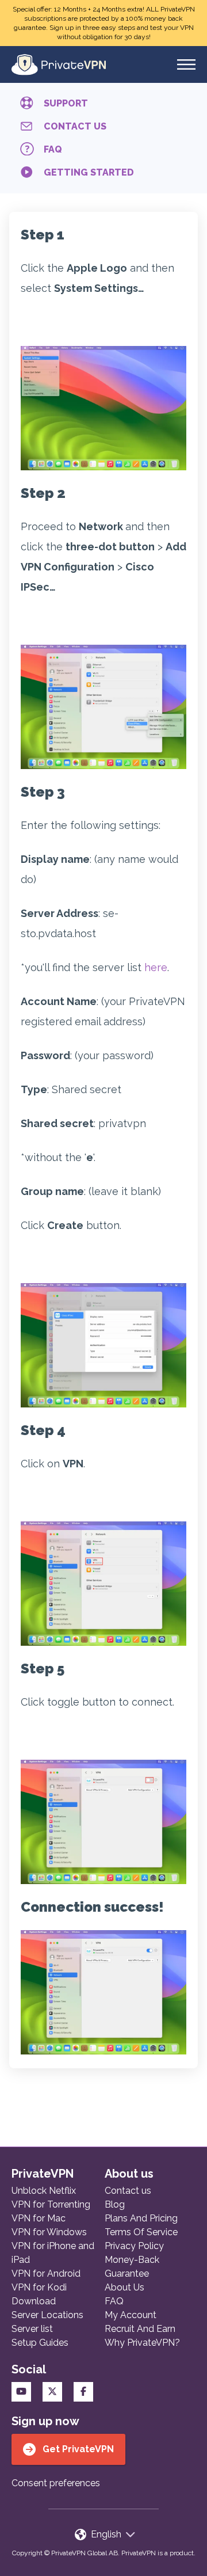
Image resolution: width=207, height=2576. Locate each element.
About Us (124, 2287)
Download (34, 2301)
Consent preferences (56, 2483)
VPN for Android (46, 2273)
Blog (115, 2204)
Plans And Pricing (141, 2218)
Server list (32, 2329)
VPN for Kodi (39, 2287)
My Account (131, 2315)
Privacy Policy (134, 2246)
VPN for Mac (39, 2218)
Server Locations (47, 2315)
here (156, 967)
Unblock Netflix (44, 2191)
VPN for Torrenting (51, 2204)
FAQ (114, 2301)
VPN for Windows (49, 2232)
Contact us (128, 2191)
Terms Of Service (141, 2232)
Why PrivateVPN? (142, 2343)
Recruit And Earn (140, 2329)
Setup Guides (40, 2343)
